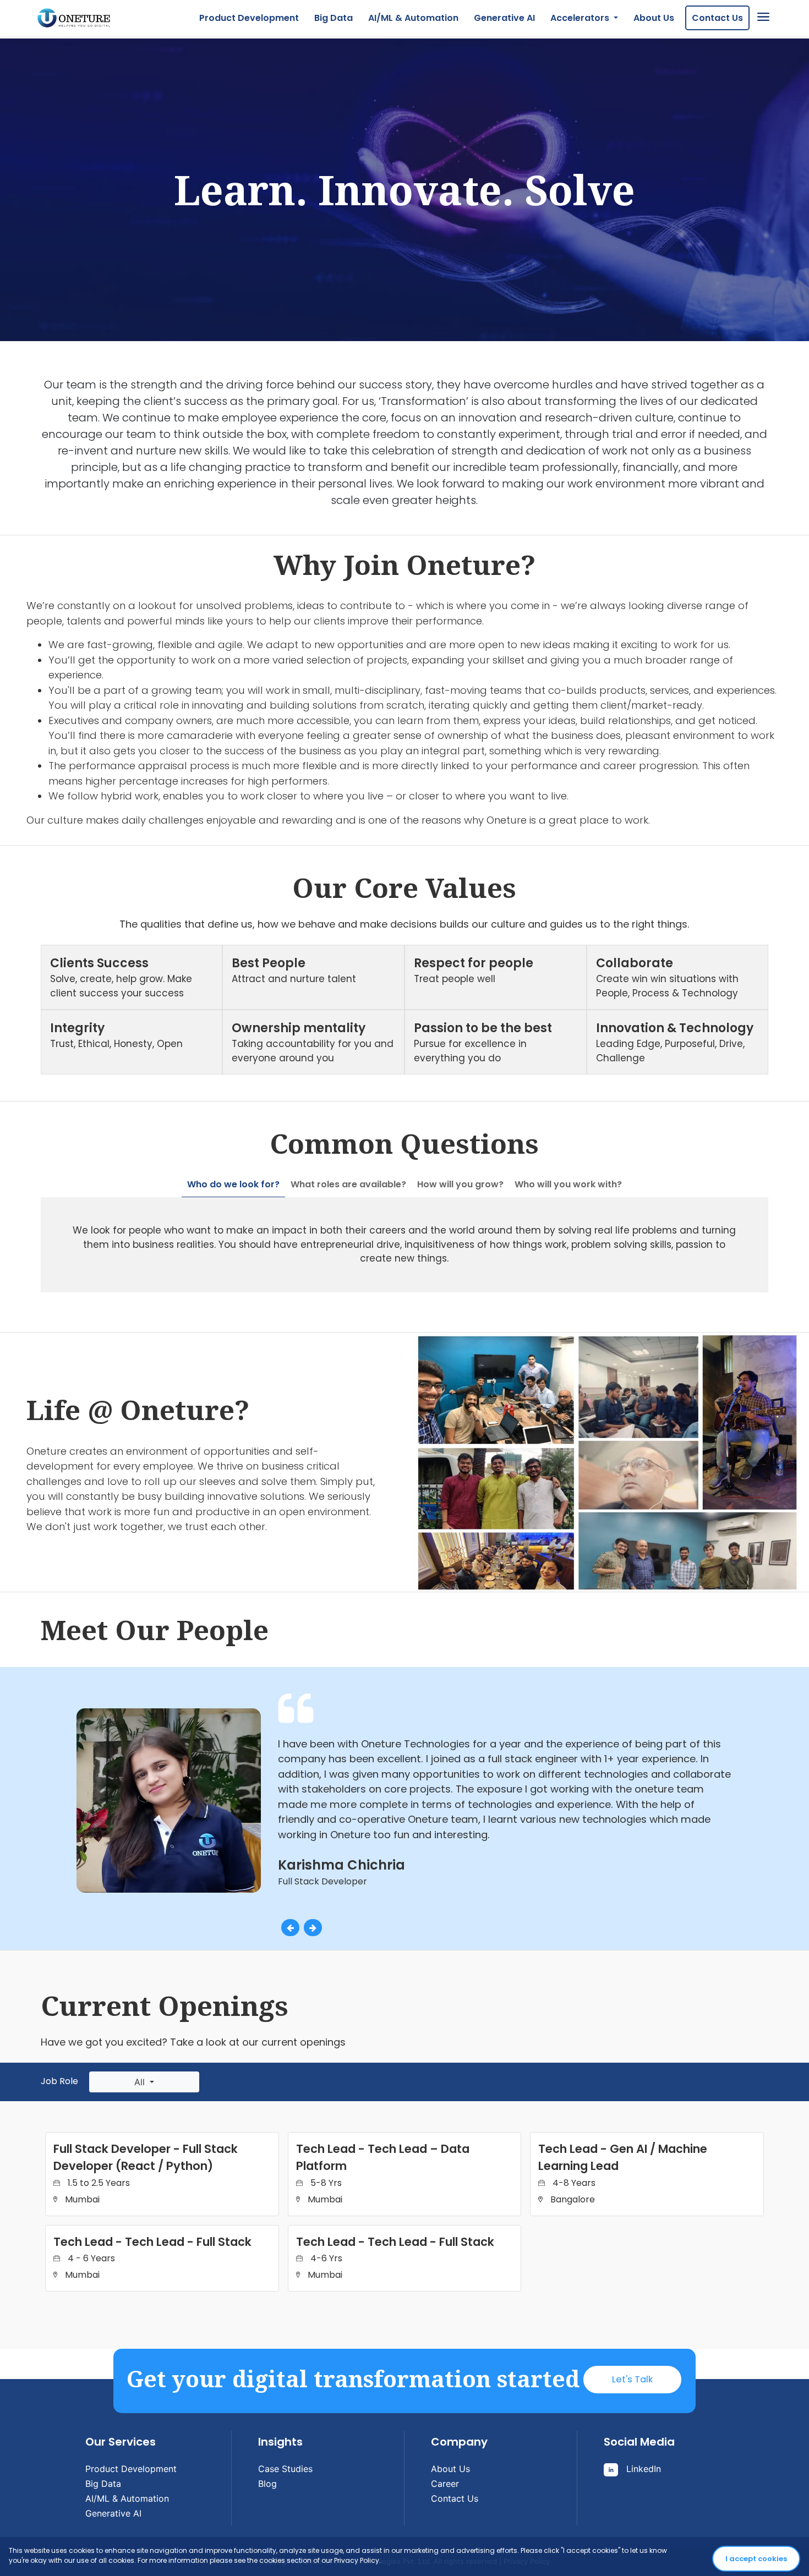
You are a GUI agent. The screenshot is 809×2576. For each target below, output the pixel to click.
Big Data (334, 18)
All (141, 2082)
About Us (654, 18)
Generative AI (504, 18)
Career (445, 2484)
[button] (290, 1927)
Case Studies (285, 2469)
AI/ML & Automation (413, 18)
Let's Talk (632, 2379)
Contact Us (717, 18)
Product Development (249, 18)
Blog (267, 2484)
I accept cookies (756, 2559)
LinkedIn (642, 2469)
